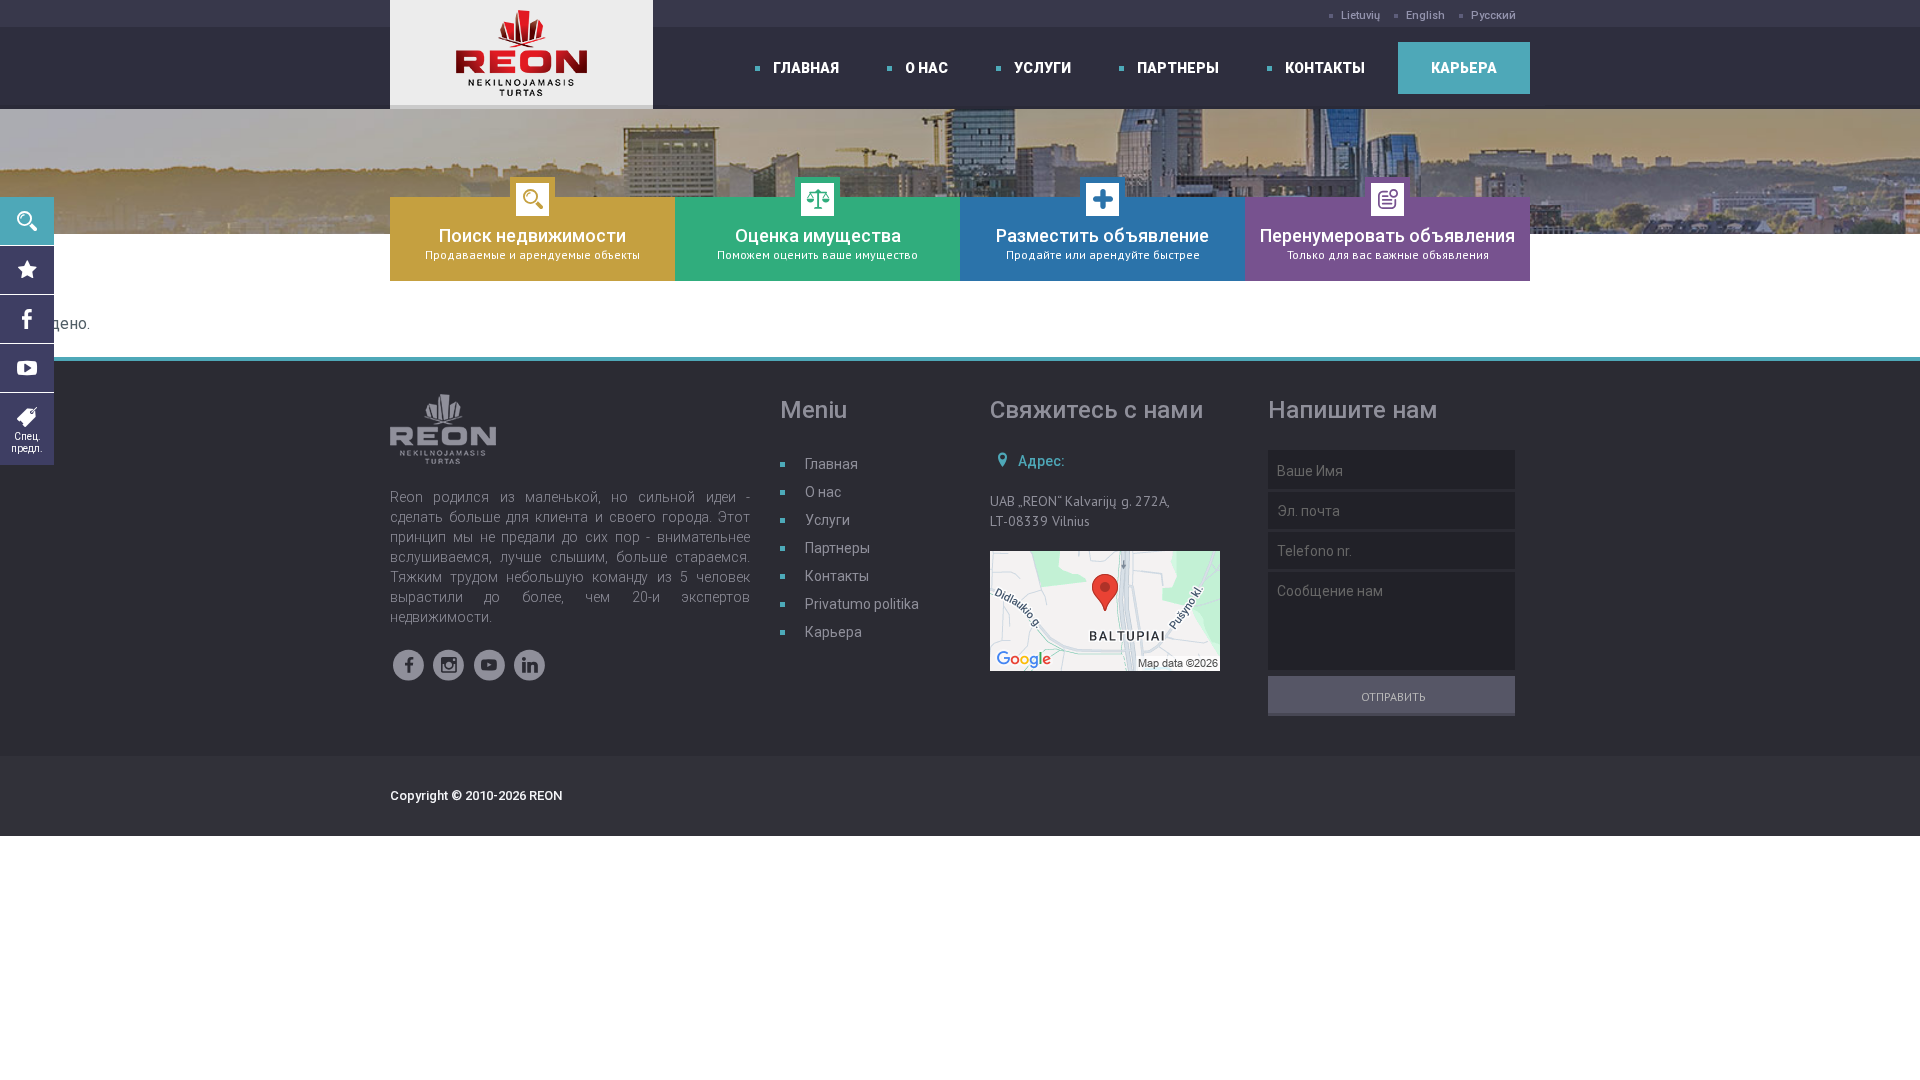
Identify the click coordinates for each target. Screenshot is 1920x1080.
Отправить (1393, 696)
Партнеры (1178, 68)
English (1425, 15)
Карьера (1464, 68)
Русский (1493, 15)
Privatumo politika (862, 604)
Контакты (1325, 68)
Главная (806, 68)
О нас (926, 68)
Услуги (1042, 68)
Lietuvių (1360, 15)
